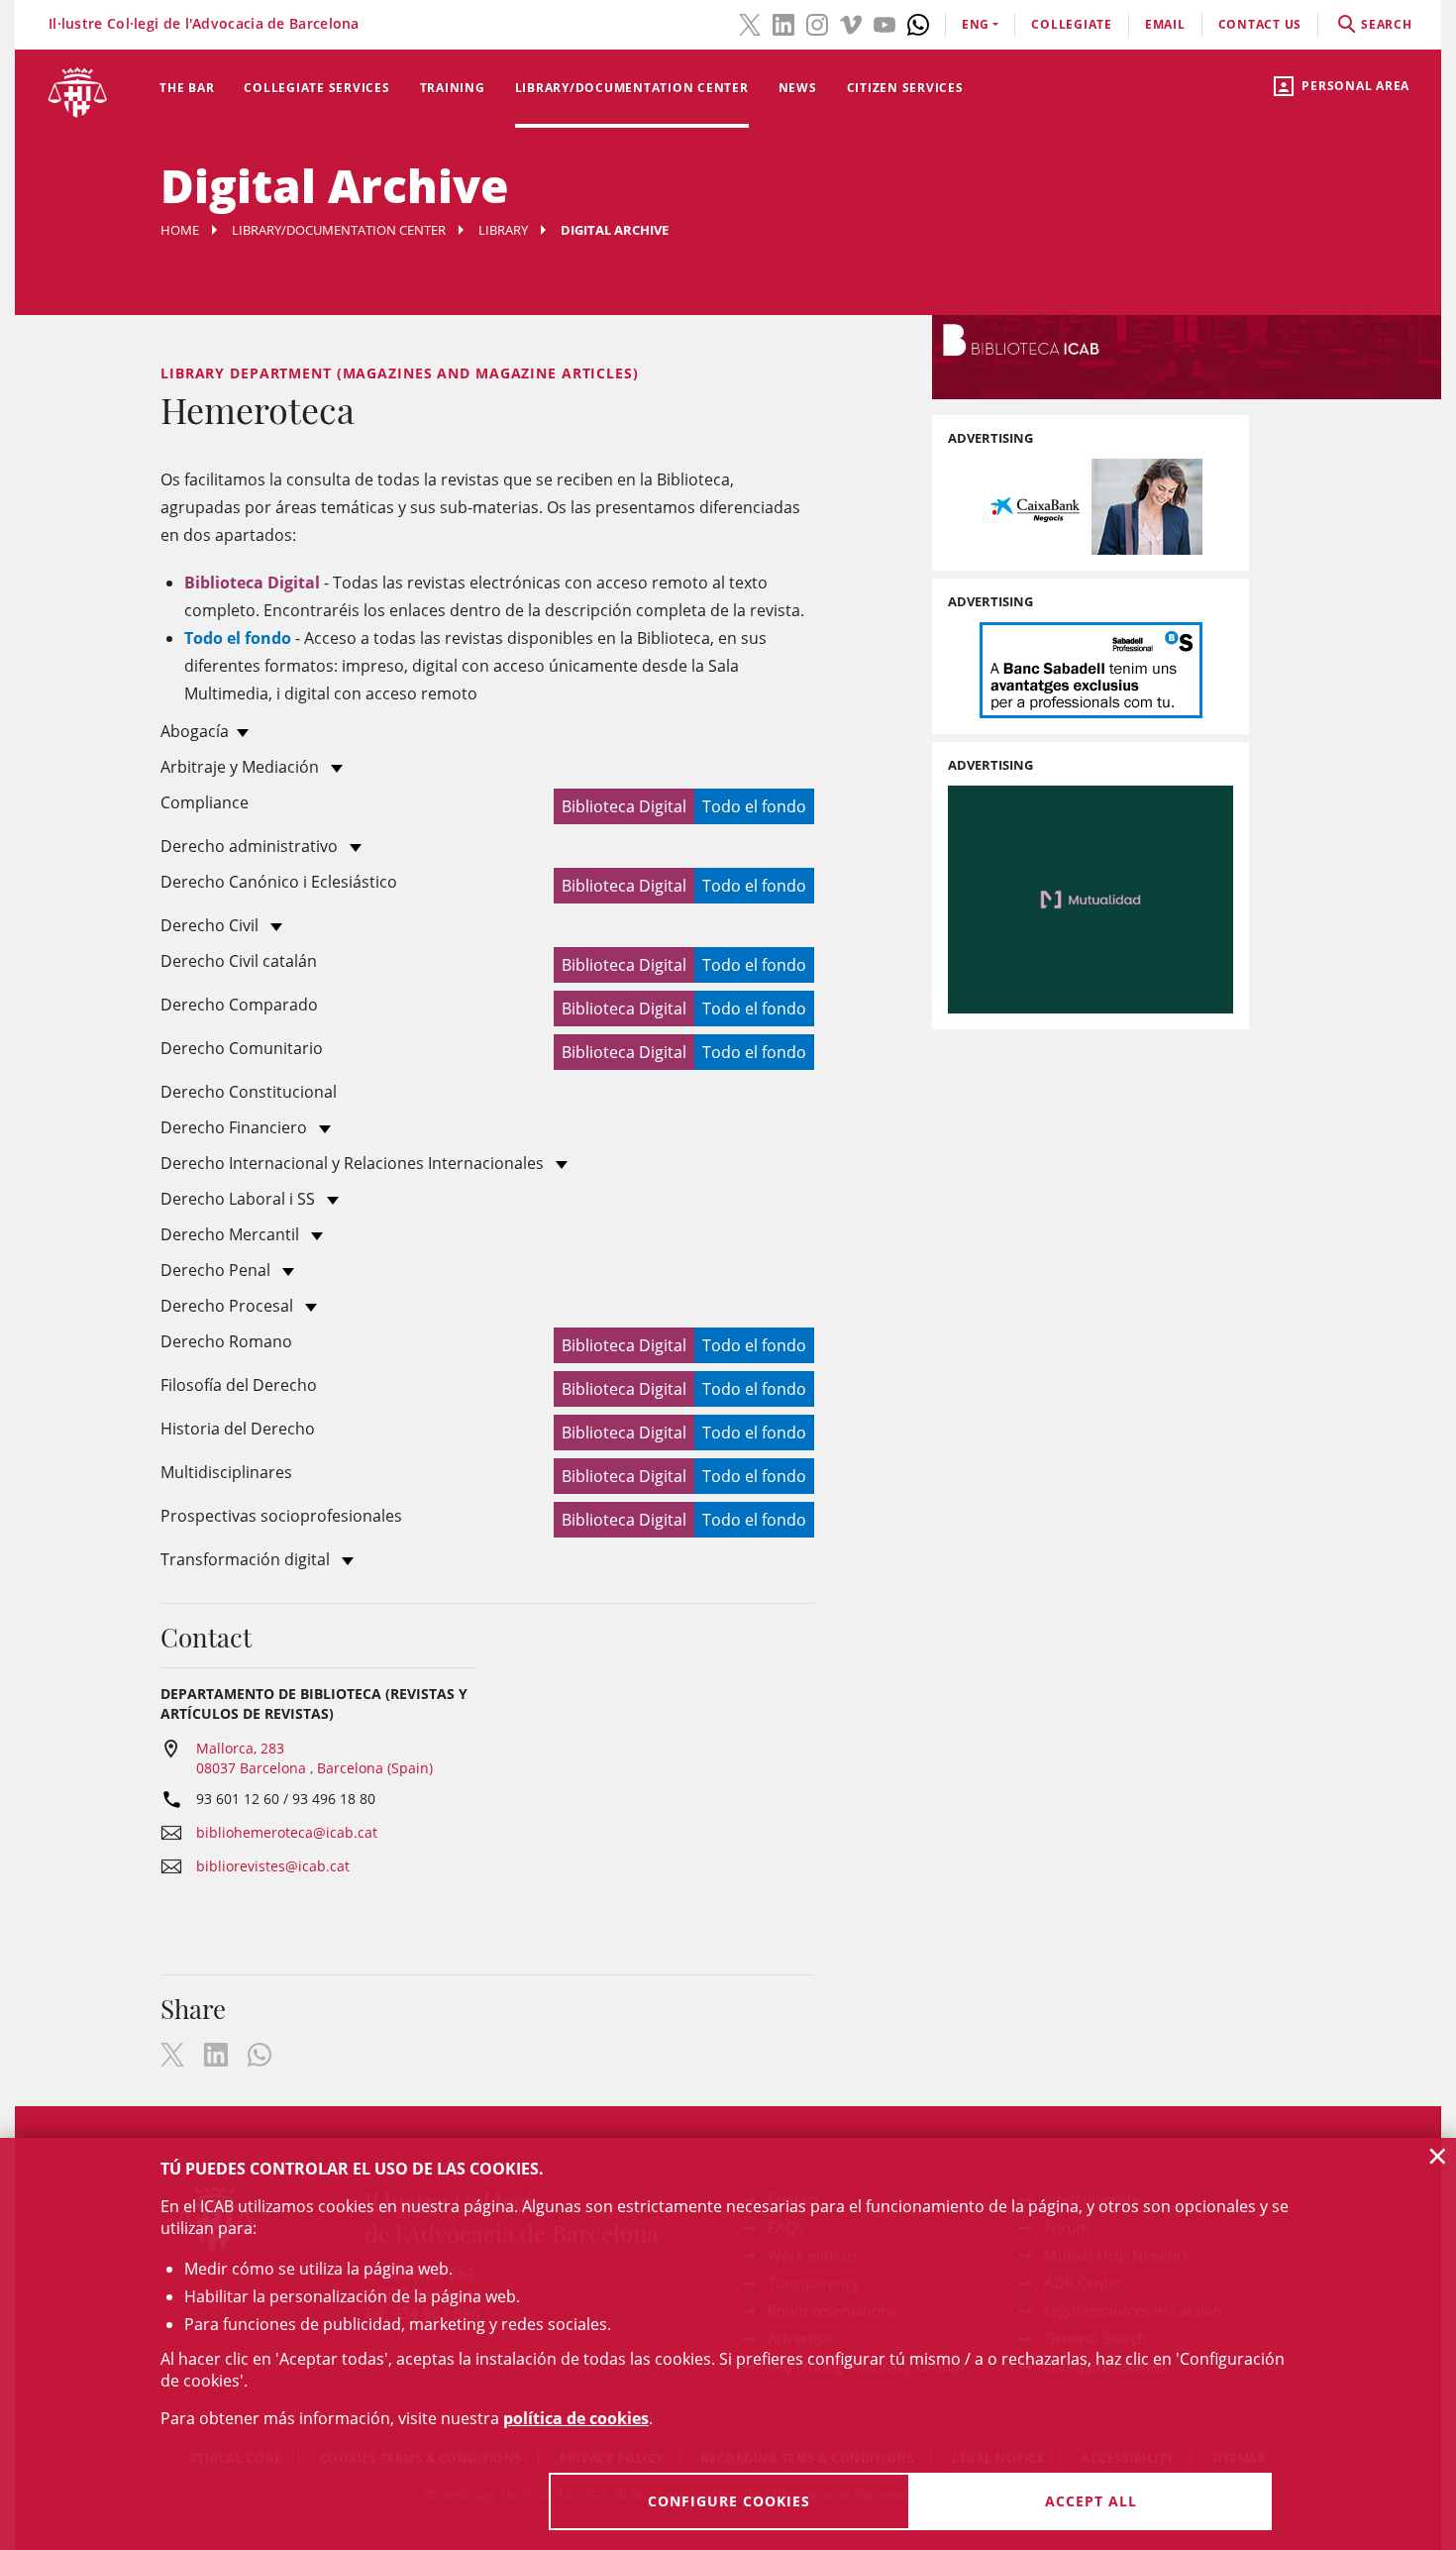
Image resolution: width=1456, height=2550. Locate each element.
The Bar (187, 88)
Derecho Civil (211, 925)
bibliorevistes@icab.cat (273, 1866)
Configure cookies (729, 2501)
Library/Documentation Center (632, 88)
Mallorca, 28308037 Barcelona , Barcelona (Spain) (314, 1758)
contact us (1260, 24)
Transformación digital (247, 1559)
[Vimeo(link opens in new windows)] (851, 23)
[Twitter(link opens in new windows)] (750, 23)
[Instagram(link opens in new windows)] (817, 23)
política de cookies (576, 2418)
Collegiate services (316, 88)
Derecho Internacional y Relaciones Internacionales (354, 1163)
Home (180, 230)
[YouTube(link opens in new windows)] (884, 23)
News (798, 88)
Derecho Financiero (236, 1127)
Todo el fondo (754, 806)
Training (453, 88)
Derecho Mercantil (232, 1234)
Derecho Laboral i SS (240, 1199)
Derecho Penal (217, 1270)
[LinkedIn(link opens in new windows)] (783, 23)
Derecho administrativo (251, 846)
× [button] (1438, 2156)
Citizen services (905, 88)
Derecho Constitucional (249, 1092)
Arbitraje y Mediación (242, 767)
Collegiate (1072, 24)
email (1165, 24)
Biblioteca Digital (624, 806)
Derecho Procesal (229, 1306)
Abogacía (195, 731)
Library (503, 230)
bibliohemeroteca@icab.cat (287, 1832)
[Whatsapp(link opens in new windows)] (918, 23)
